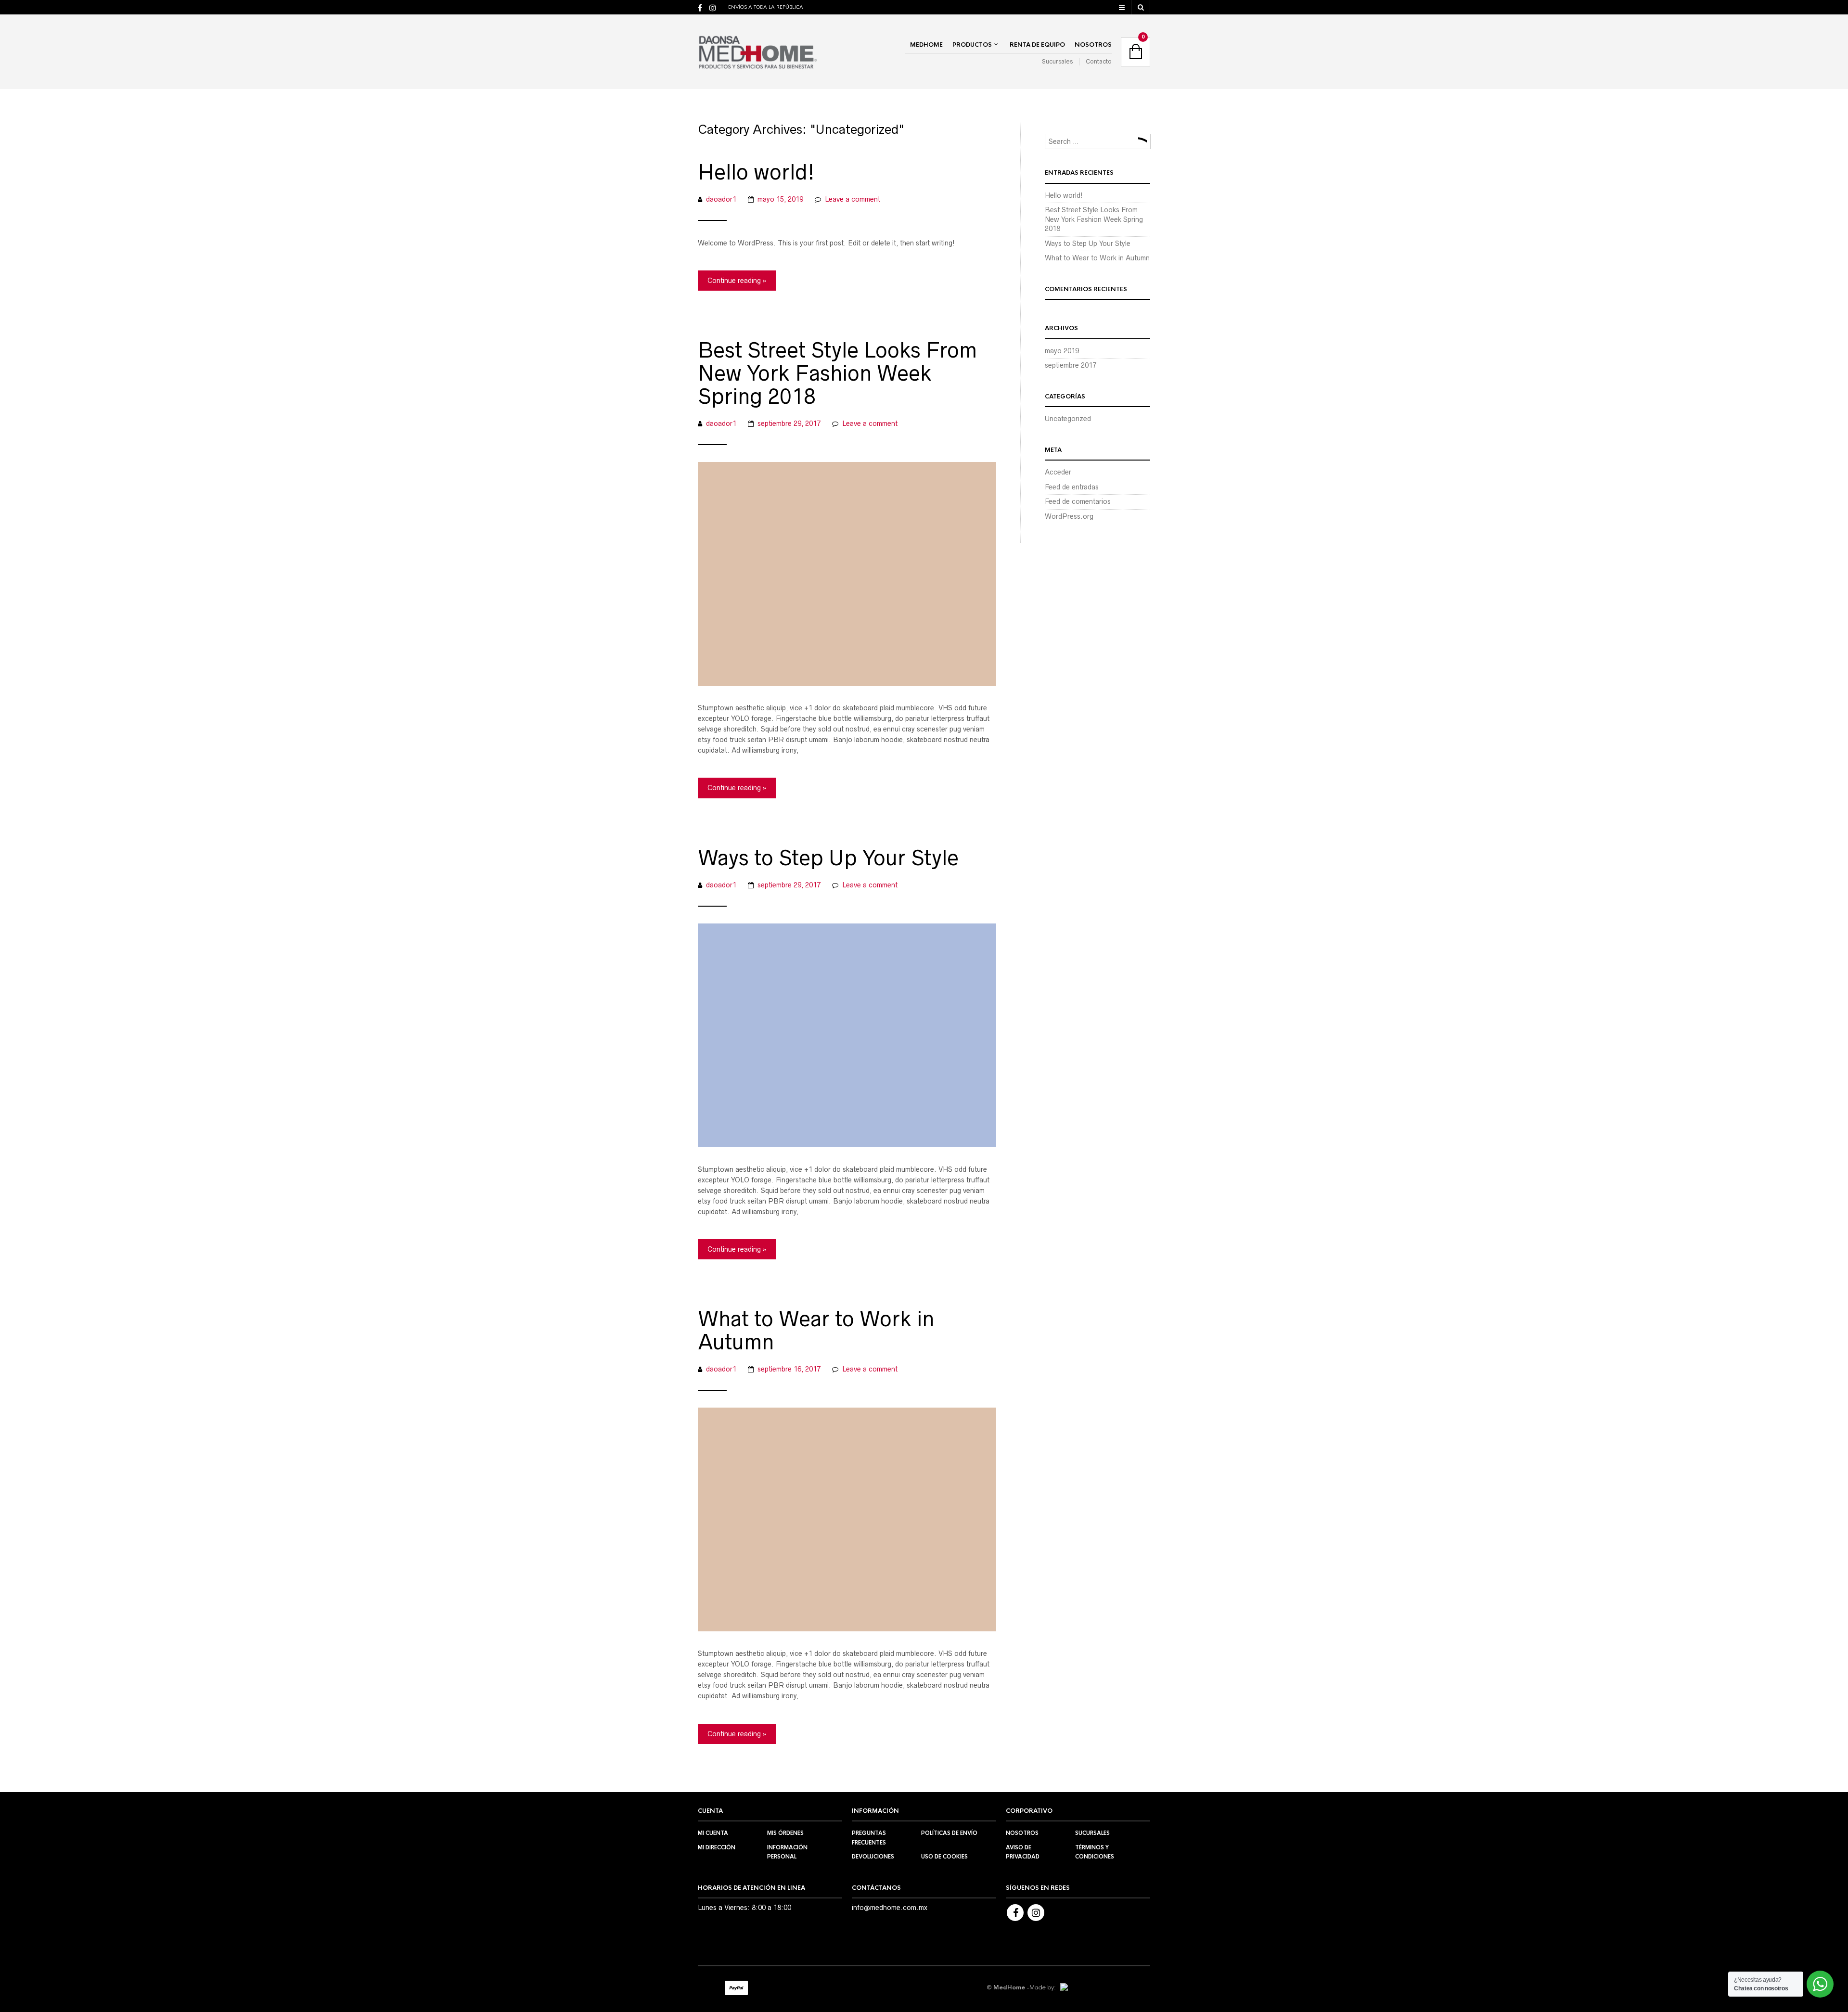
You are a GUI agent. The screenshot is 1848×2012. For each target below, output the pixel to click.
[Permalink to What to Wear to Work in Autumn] (847, 1519)
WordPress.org (1069, 516)
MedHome (926, 45)
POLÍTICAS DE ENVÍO (949, 1833)
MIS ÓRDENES (785, 1833)
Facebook (1015, 1913)
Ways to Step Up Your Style (828, 858)
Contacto (1099, 61)
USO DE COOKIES (944, 1857)
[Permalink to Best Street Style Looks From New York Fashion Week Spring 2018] (847, 573)
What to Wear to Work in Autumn (816, 1331)
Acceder (1058, 472)
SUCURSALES (1092, 1833)
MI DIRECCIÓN (717, 1847)
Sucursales (1057, 61)
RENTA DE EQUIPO (1037, 45)
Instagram (1036, 1913)
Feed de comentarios (1078, 501)
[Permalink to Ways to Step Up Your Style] (847, 1035)
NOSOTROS (1093, 45)
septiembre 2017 (1071, 365)
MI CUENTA (713, 1833)
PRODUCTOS (972, 45)
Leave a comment (853, 199)
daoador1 (721, 199)
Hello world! (756, 172)
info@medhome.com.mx (890, 1908)
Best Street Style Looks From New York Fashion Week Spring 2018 (837, 373)
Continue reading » (737, 281)
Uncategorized (1068, 419)
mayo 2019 (1062, 351)
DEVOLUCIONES (873, 1857)
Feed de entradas (1072, 487)
